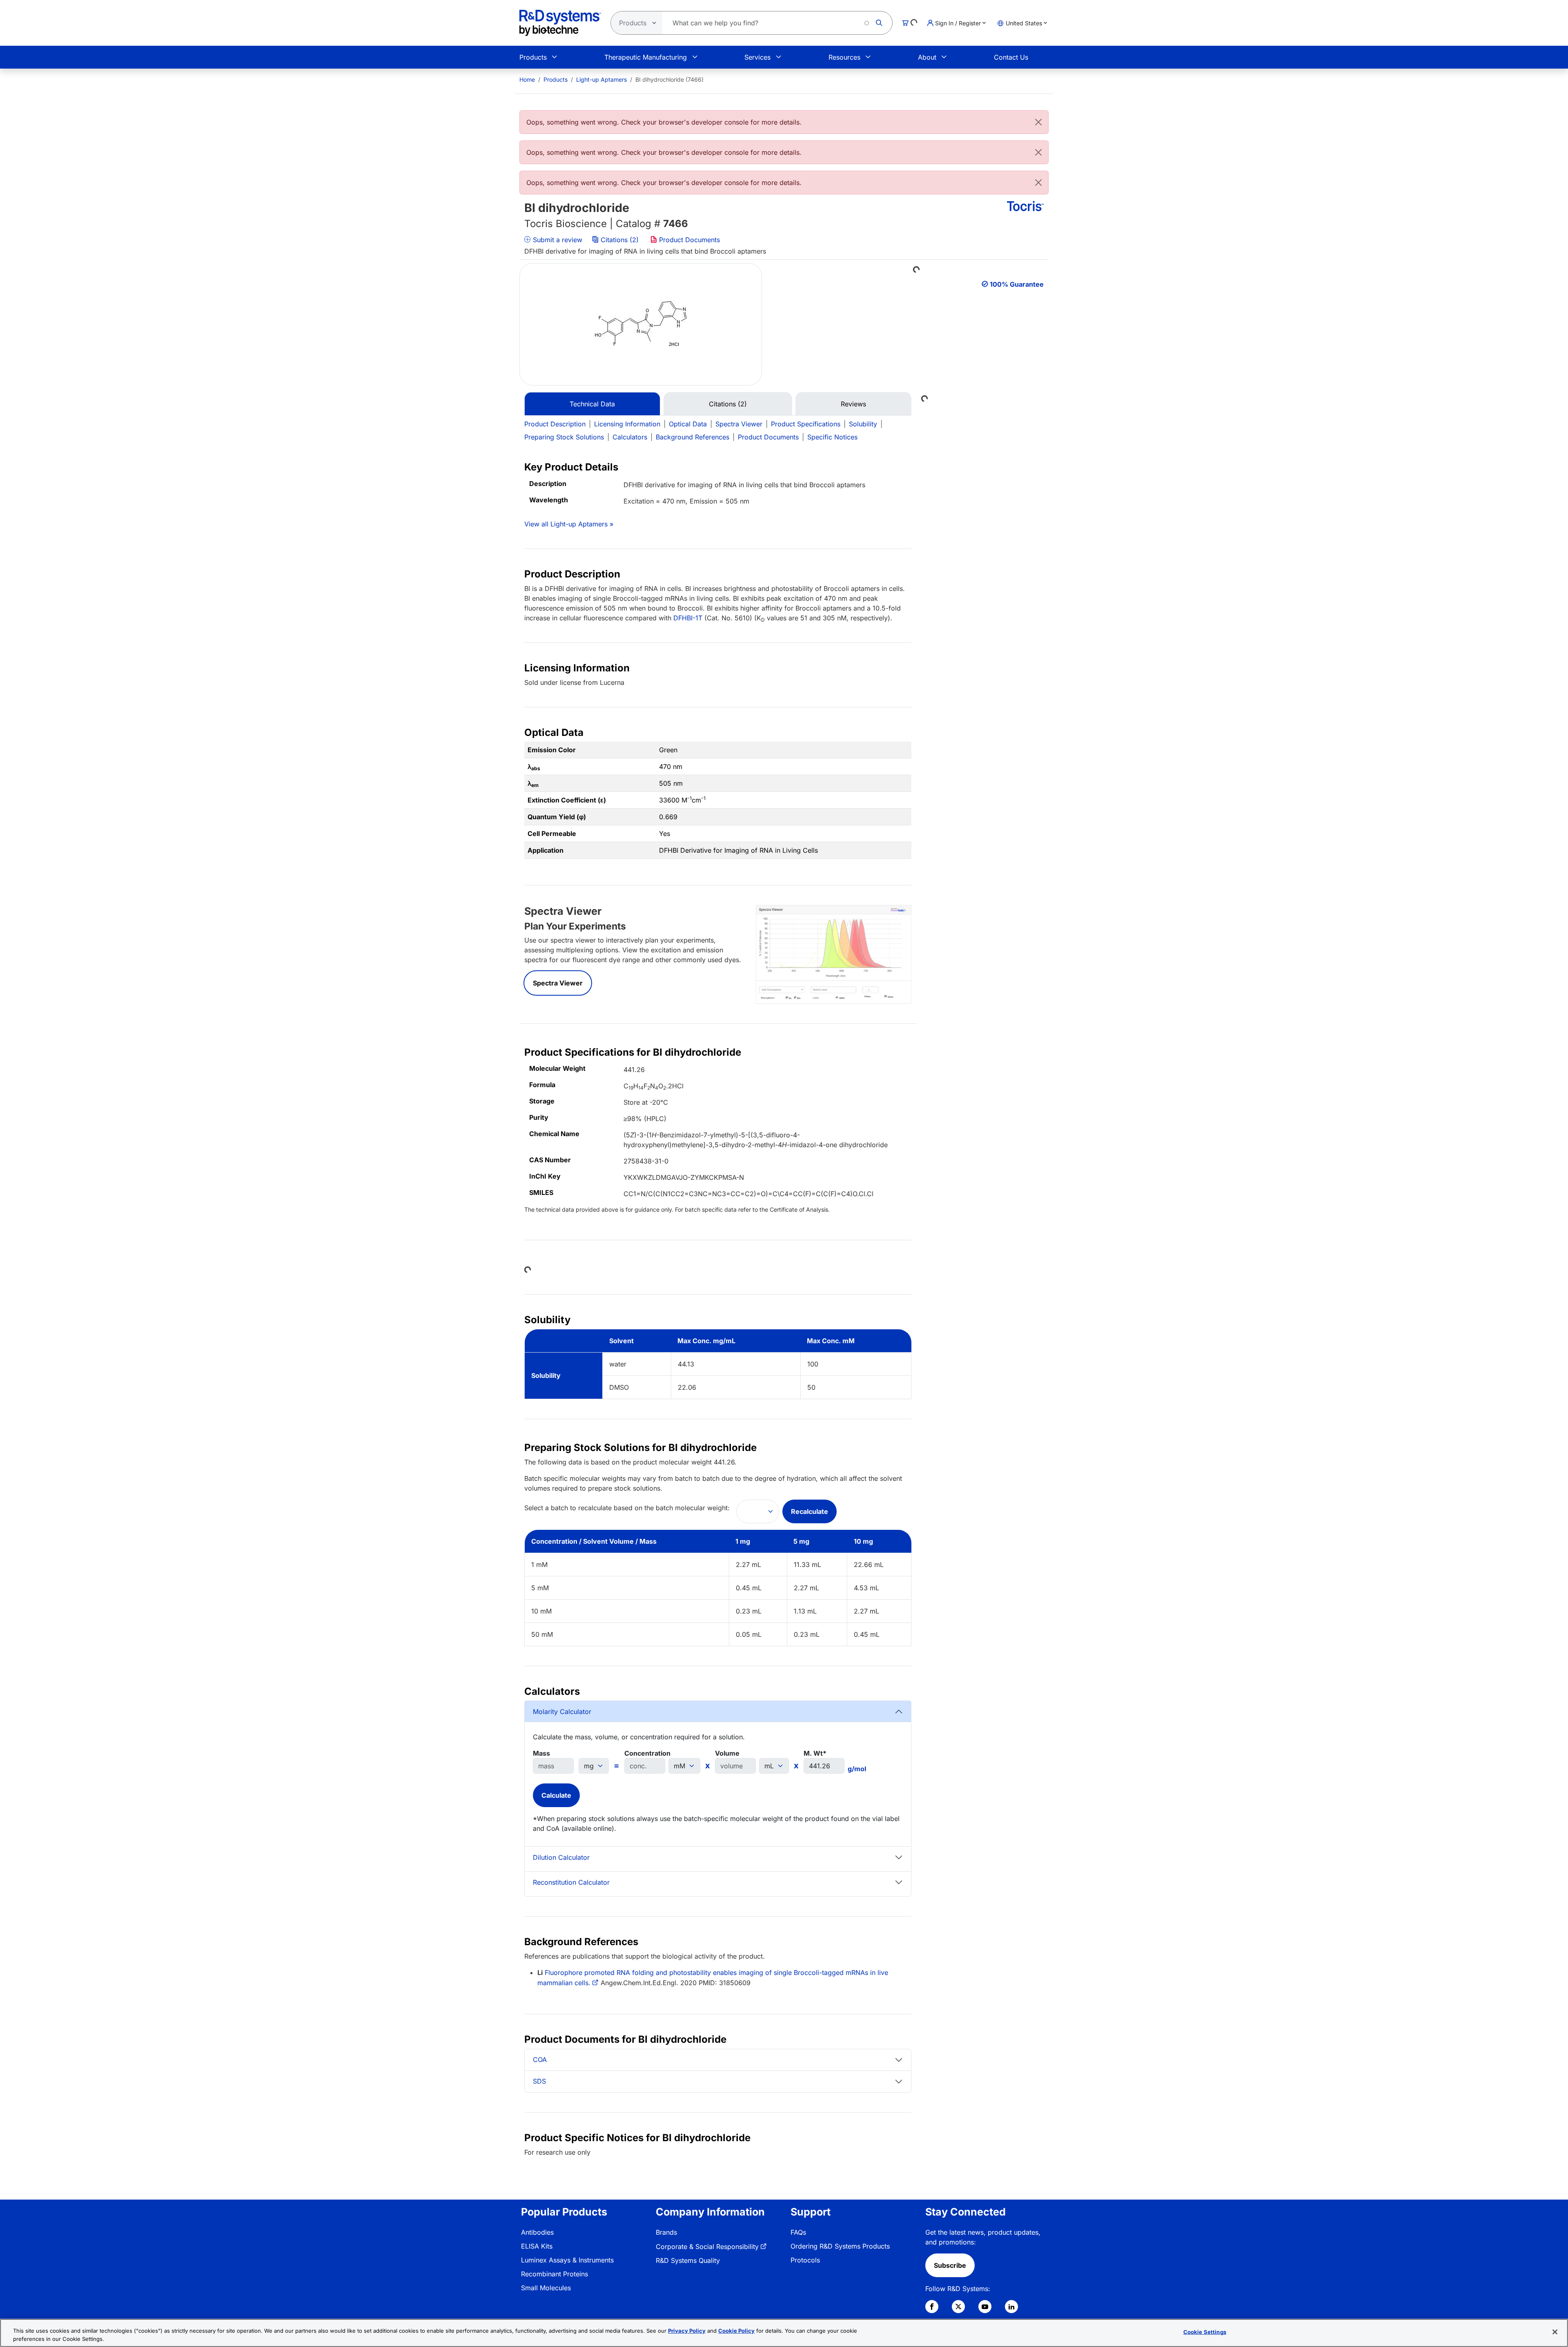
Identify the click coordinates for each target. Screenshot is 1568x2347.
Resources (844, 57)
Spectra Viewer (739, 424)
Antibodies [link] (537, 2232)
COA (540, 2059)
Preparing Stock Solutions (564, 437)
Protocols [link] (805, 2260)
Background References (693, 437)
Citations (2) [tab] (728, 404)
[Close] (1038, 122)
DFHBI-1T (688, 618)
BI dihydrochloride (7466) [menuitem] (669, 79)
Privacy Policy (687, 2331)
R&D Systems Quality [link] (688, 2260)
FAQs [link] (798, 2232)
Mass (541, 1753)
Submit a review (557, 240)
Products (533, 57)
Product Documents (688, 240)
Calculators (630, 437)
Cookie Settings (1205, 2332)
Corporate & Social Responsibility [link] (707, 2247)
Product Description (555, 424)
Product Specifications (806, 424)
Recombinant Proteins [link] (555, 2274)
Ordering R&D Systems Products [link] (840, 2246)
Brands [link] (666, 2232)
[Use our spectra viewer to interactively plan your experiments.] (834, 954)
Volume (727, 1753)
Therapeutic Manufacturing (646, 57)
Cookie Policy (736, 2331)
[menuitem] (527, 79)
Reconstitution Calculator (571, 1882)
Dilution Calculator (561, 1857)
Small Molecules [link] (546, 2288)
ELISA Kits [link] (537, 2246)
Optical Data (688, 424)
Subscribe (950, 2265)
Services (757, 57)
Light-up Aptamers (601, 79)
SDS (539, 2081)
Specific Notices (832, 437)
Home (527, 79)
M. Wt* (815, 1753)
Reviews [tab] (853, 404)
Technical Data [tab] (592, 404)
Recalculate (810, 1511)
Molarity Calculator (562, 1712)
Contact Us (1011, 57)
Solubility (863, 424)
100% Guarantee (1017, 284)
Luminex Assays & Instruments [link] (567, 2260)
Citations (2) (620, 240)
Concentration (647, 1753)
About (927, 57)
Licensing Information (627, 424)
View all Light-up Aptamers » (569, 524)
